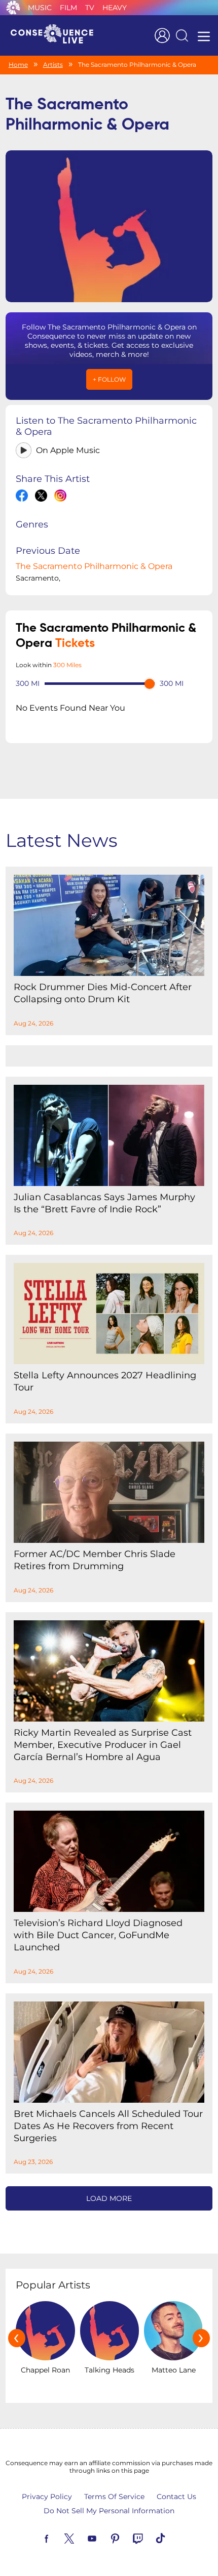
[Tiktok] (172, 2538)
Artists (53, 65)
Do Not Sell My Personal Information (109, 2511)
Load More (109, 2198)
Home (18, 65)
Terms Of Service (114, 2497)
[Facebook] (58, 2538)
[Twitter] (81, 2538)
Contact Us (176, 2497)
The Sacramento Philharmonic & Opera (94, 566)
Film (68, 8)
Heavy (115, 8)
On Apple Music (68, 450)
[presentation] (17, 2338)
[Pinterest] (127, 2538)
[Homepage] (56, 35)
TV (90, 8)
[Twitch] (150, 2538)
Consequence (13, 8)
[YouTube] (104, 2538)
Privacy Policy (47, 2497)
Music (40, 8)
